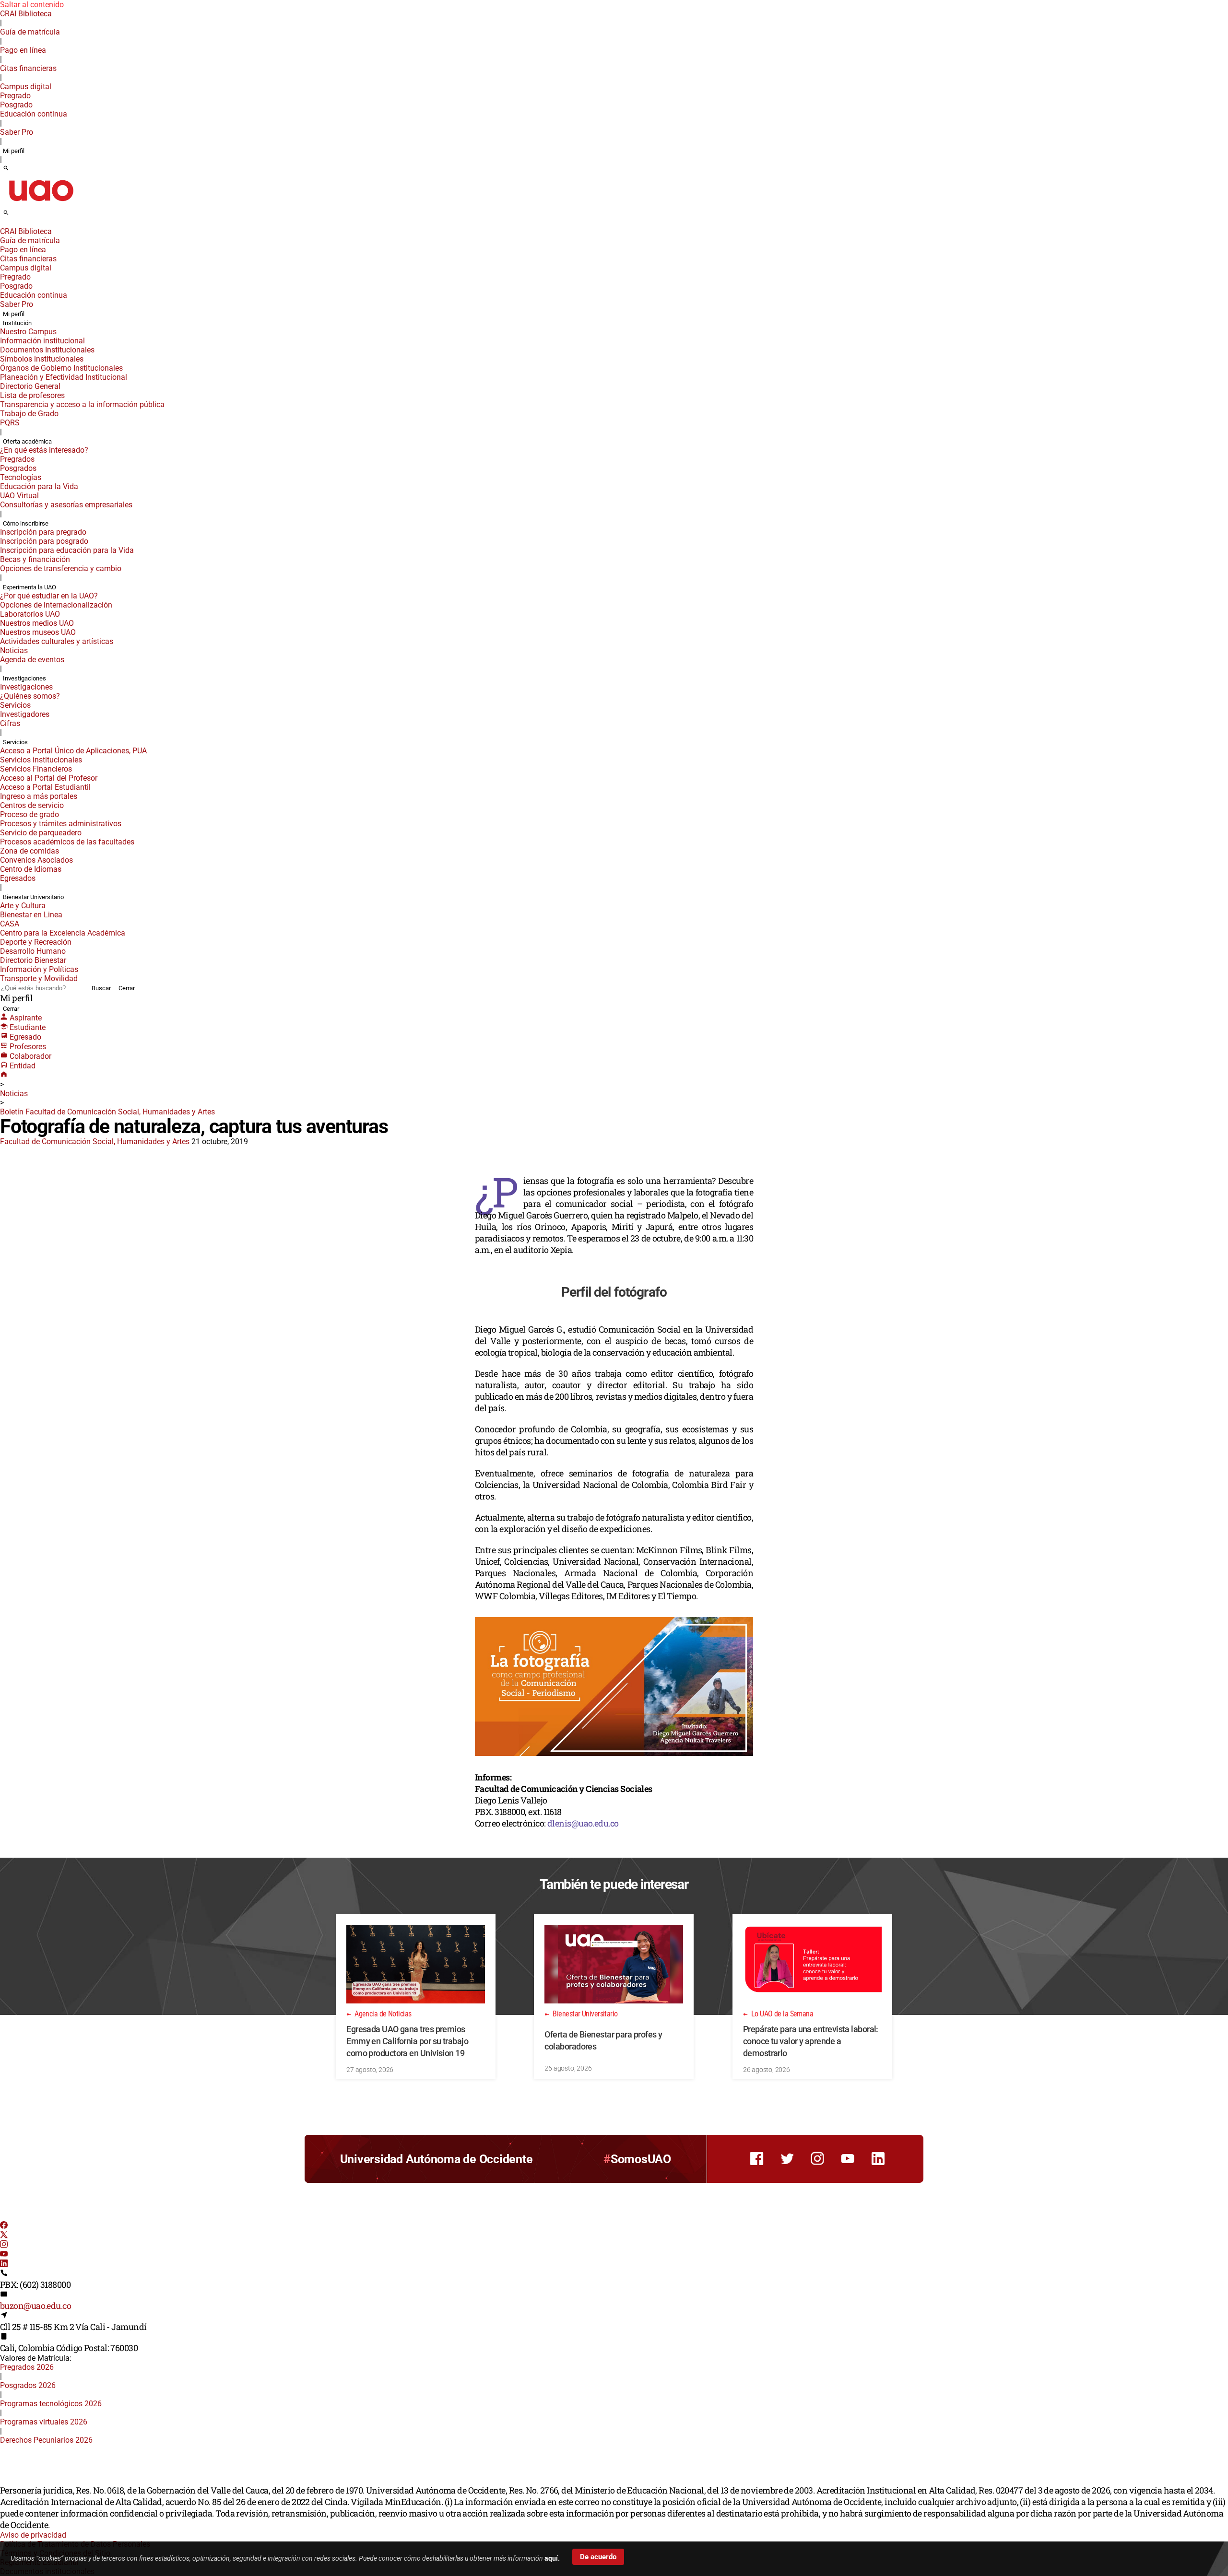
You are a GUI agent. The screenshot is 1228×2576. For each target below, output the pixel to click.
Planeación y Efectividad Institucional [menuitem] (64, 377)
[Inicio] (4, 1075)
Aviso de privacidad (33, 2535)
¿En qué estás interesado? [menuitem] (44, 450)
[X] (4, 2236)
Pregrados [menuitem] (17, 459)
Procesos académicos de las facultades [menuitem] (67, 842)
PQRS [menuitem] (10, 423)
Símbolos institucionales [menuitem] (42, 359)
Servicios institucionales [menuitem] (41, 760)
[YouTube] (4, 2255)
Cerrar (127, 988)
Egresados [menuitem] (18, 878)
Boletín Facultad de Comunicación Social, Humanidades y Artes (107, 1112)
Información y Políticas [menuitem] (39, 969)
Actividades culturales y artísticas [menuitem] (57, 641)
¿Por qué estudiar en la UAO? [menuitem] (49, 596)
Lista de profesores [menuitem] (32, 395)
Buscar (101, 988)
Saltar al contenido (32, 5)
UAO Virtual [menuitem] (19, 496)
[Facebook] (4, 2226)
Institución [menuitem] (17, 323)
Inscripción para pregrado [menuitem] (43, 532)
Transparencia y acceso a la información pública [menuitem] (82, 404)
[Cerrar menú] (3, 225)
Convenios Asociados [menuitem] (36, 860)
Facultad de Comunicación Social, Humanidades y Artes (95, 1142)
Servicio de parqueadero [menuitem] (41, 833)
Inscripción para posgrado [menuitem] (44, 541)
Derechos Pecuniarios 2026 (46, 2440)
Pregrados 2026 (27, 2367)
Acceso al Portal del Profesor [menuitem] (49, 778)
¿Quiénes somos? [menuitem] (30, 696)
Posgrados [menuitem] (18, 468)
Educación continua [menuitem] (34, 114)
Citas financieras (28, 68)
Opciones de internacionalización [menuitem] (56, 605)
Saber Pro (17, 132)
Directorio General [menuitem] (30, 386)
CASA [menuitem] (10, 924)
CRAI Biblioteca (26, 14)
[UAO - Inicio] (41, 204)
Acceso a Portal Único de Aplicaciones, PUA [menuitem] (73, 751)
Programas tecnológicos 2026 (51, 2404)
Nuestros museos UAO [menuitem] (38, 632)
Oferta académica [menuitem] (27, 441)
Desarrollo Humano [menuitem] (33, 951)
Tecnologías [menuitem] (21, 477)
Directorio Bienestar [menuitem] (33, 960)
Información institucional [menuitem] (42, 341)
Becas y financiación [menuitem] (35, 559)
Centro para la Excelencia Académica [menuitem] (63, 933)
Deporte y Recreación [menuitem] (36, 942)
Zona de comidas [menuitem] (30, 851)
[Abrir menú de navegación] (17, 216)
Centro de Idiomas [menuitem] (31, 869)
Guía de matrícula (30, 32)
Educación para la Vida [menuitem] (39, 486)
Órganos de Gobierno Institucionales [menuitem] (61, 368)
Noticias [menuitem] (14, 650)
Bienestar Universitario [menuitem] (33, 897)
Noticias (14, 1094)
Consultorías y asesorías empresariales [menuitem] (66, 505)
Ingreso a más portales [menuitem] (39, 796)
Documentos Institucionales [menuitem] (47, 350)
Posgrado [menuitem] (16, 105)
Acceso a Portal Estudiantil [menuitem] (45, 787)
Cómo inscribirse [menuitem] (26, 523)
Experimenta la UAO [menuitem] (30, 587)
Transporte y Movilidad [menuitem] (39, 978)
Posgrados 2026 (28, 2385)
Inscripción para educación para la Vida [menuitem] (67, 550)
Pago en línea (23, 50)
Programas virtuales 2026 (44, 2422)
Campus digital (26, 87)
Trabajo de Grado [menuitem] (29, 414)
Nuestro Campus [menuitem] (28, 332)
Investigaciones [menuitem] (24, 678)
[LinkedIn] (4, 2265)
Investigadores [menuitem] (25, 714)
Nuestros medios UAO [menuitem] (37, 623)
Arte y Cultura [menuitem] (23, 906)
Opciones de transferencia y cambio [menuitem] (61, 568)
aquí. (552, 2558)
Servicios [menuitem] (15, 705)
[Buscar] (6, 169)
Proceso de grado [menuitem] (30, 814)
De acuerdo (598, 2557)
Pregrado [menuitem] (15, 96)
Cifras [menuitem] (10, 723)
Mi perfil (14, 151)
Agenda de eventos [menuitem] (32, 660)
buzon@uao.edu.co (35, 2306)
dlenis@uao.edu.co (583, 1823)
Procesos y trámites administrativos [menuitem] (61, 824)
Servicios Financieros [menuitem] (36, 769)
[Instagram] (4, 2245)
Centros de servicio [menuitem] (32, 805)
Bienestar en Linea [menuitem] (31, 915)
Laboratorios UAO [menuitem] (30, 614)
